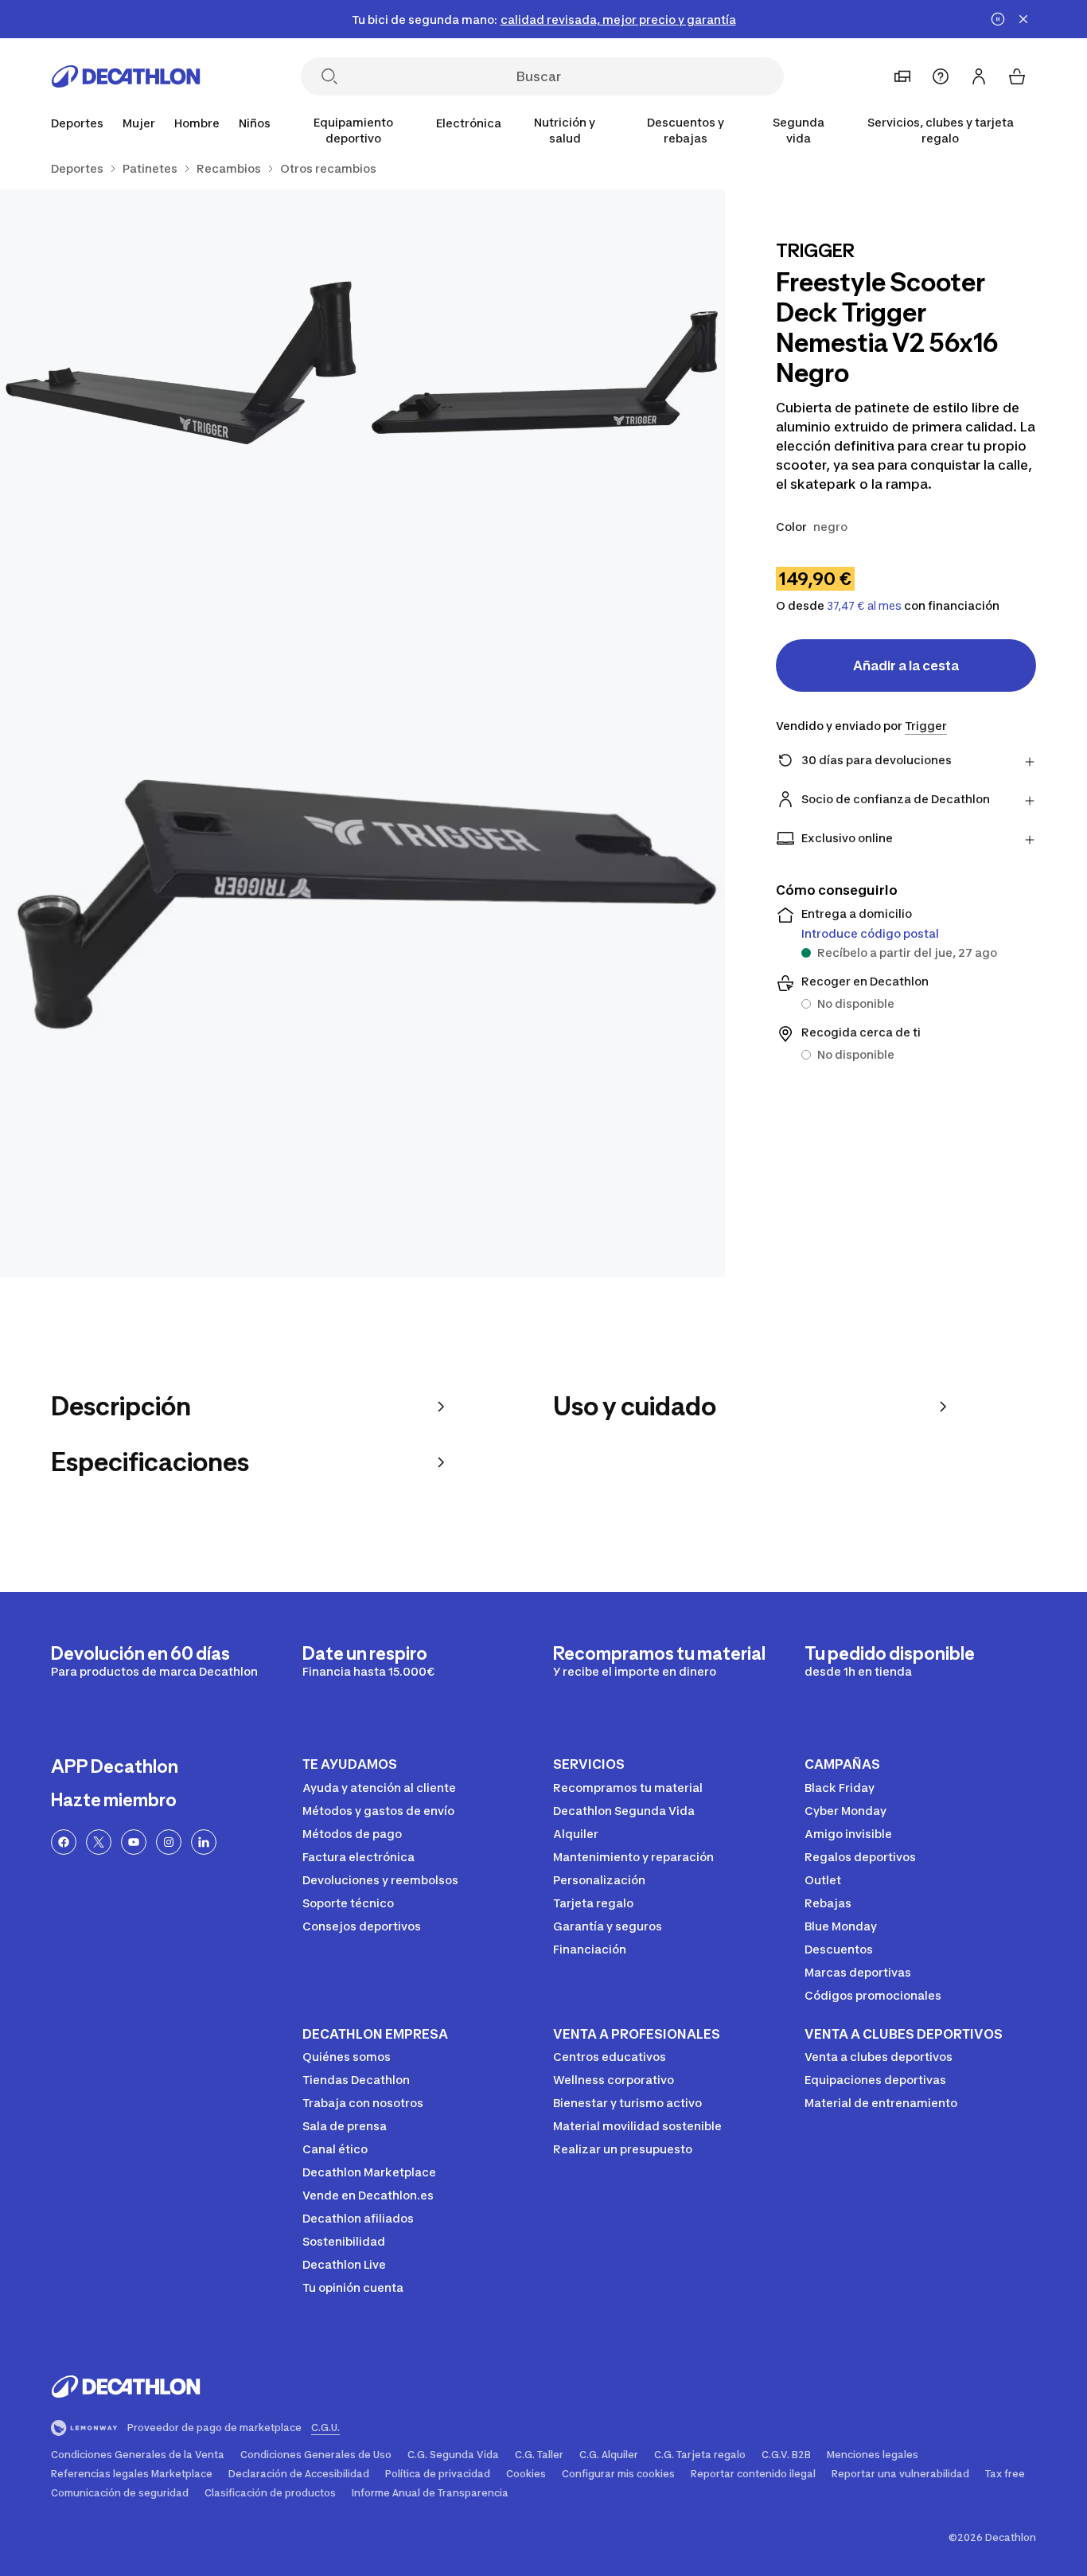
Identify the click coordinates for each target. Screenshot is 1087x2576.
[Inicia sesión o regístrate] (979, 76)
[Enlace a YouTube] (134, 1842)
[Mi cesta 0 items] (1017, 76)
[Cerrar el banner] (1023, 19)
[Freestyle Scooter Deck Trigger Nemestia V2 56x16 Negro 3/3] (362, 914)
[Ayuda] (941, 76)
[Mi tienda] (902, 76)
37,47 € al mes (864, 606)
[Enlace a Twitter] (99, 1842)
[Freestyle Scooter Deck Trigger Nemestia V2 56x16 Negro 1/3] (543, 371)
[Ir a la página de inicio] (126, 76)
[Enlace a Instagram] (169, 1842)
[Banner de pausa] (998, 19)
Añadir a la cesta (906, 665)
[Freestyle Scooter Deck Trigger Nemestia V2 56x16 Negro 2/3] (181, 371)
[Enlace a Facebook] (64, 1842)
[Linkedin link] (204, 1842)
